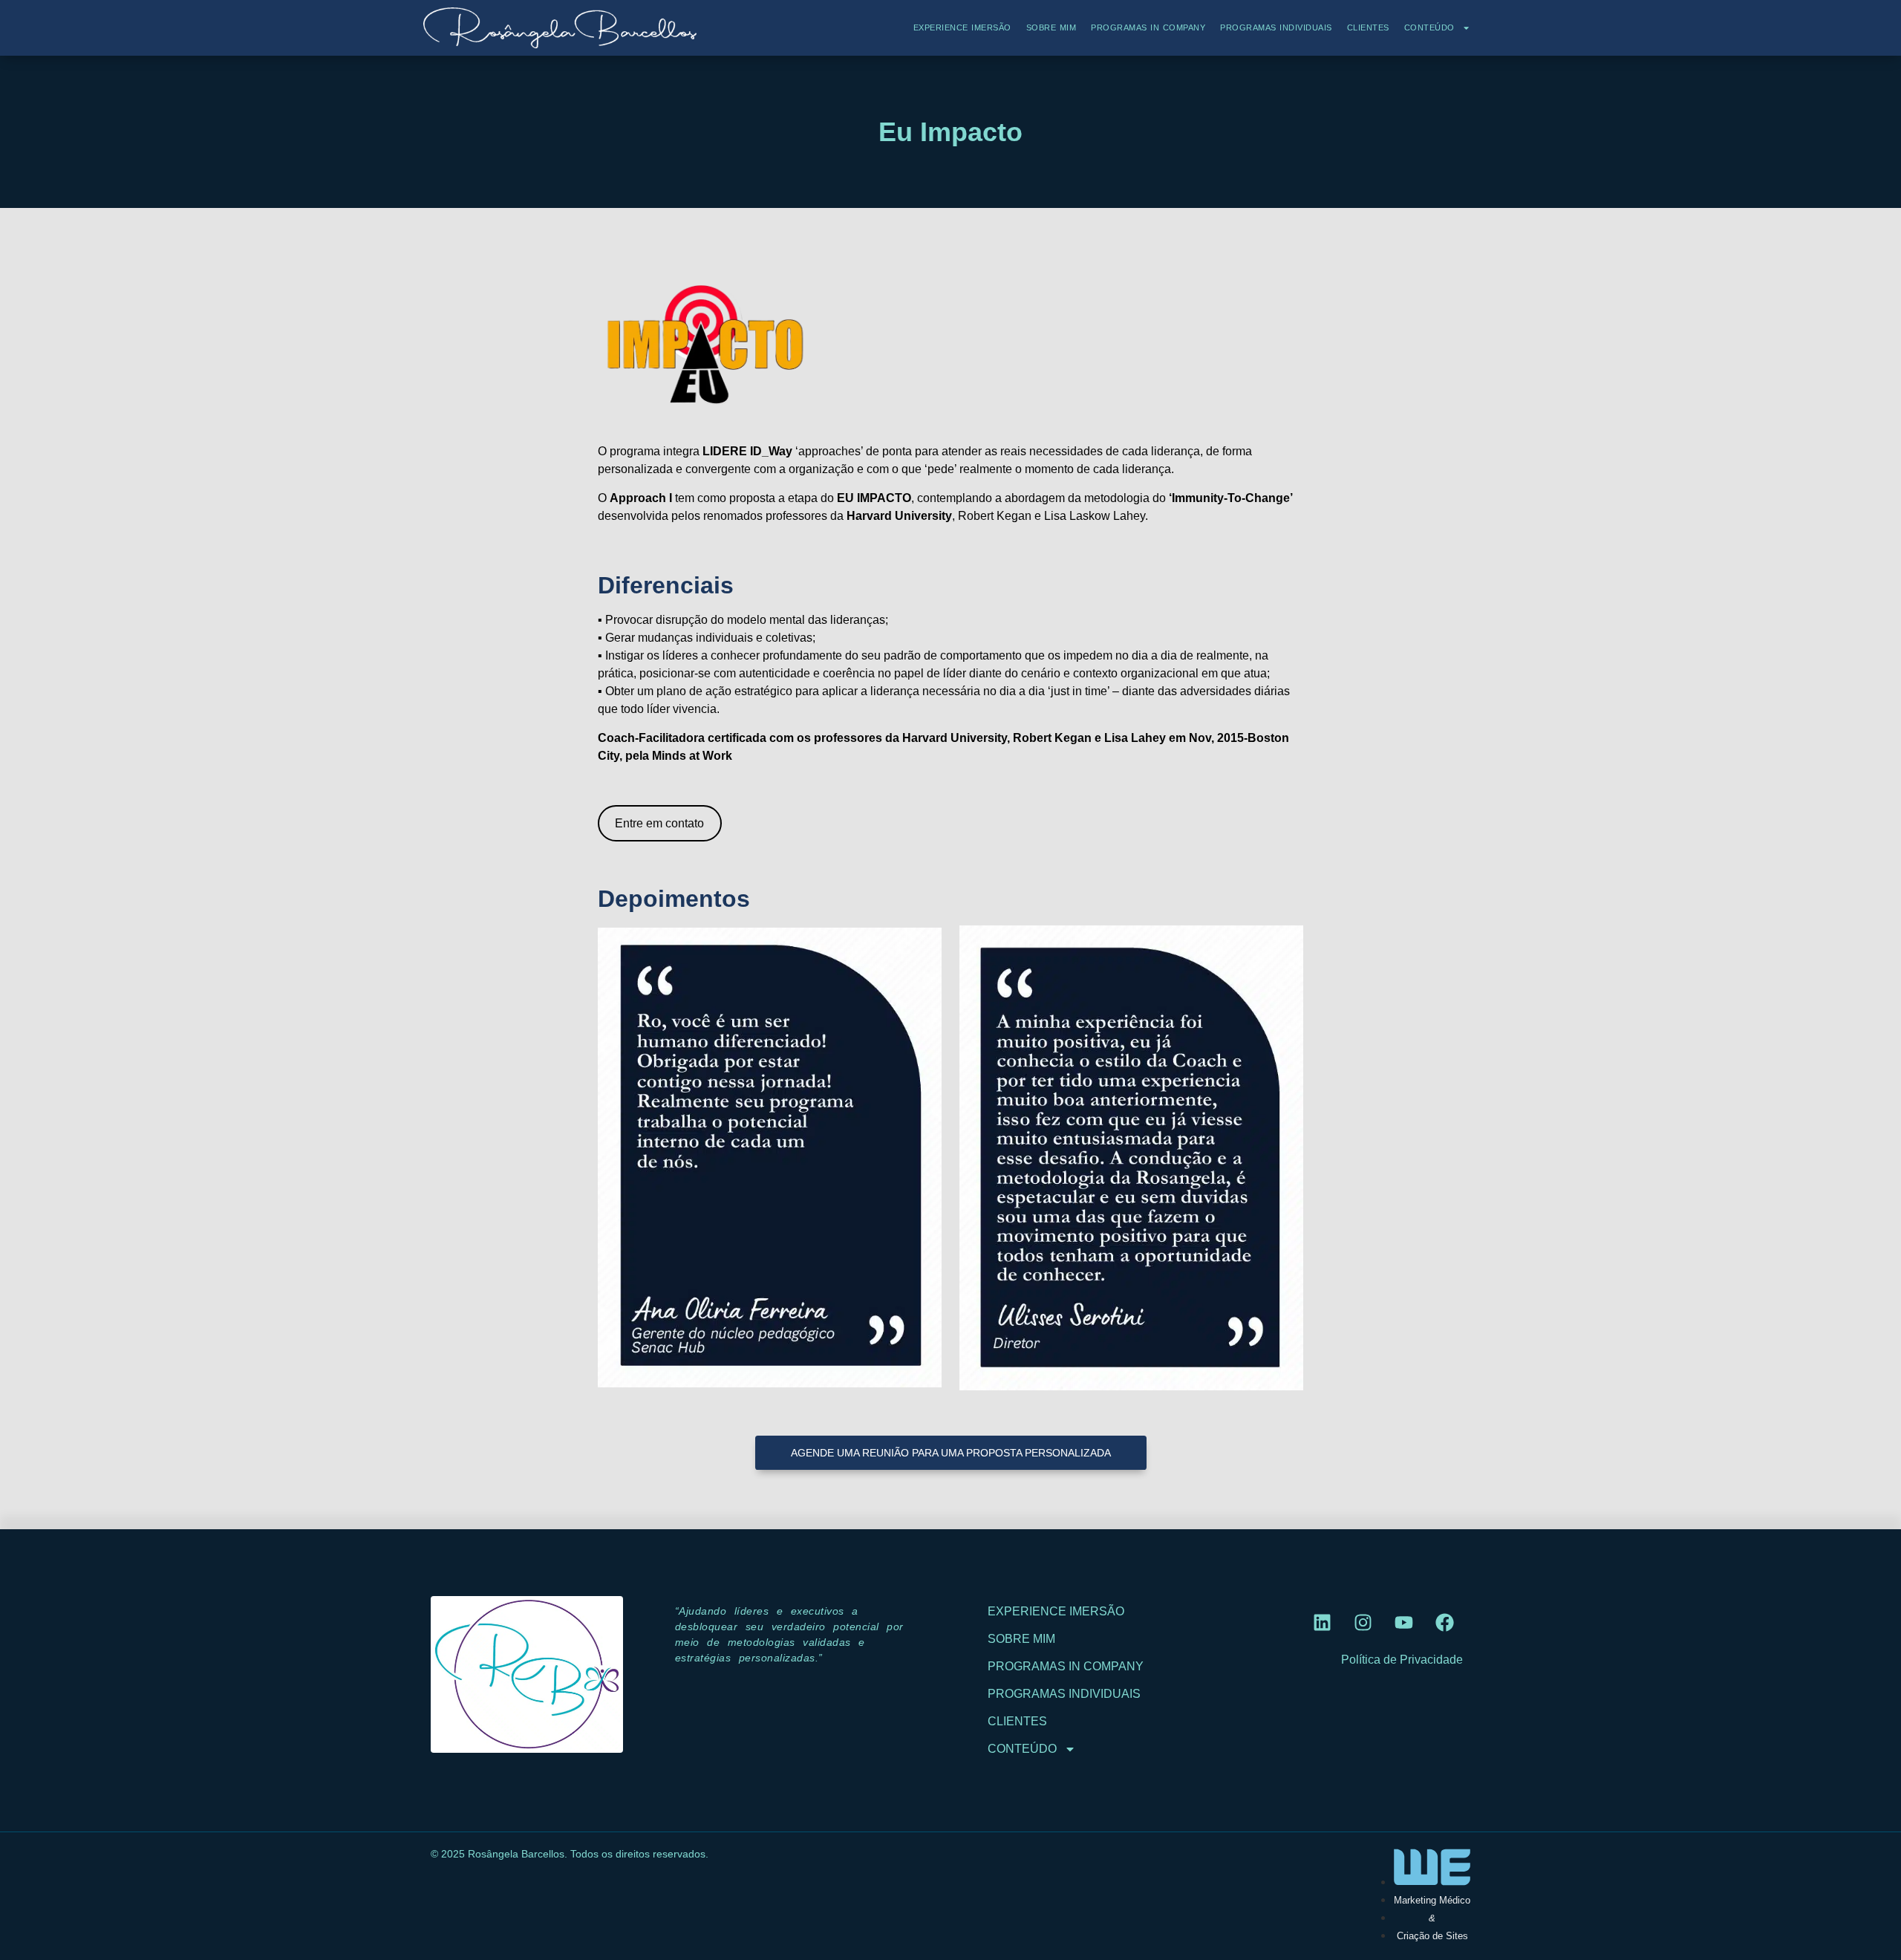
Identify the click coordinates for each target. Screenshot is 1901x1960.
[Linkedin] (1322, 1622)
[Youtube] (1403, 1622)
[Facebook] (1444, 1622)
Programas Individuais (1276, 27)
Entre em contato (659, 823)
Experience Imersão (962, 27)
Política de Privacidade (1402, 1660)
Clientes (1368, 27)
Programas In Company (1148, 27)
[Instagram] (1363, 1622)
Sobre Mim (1051, 27)
